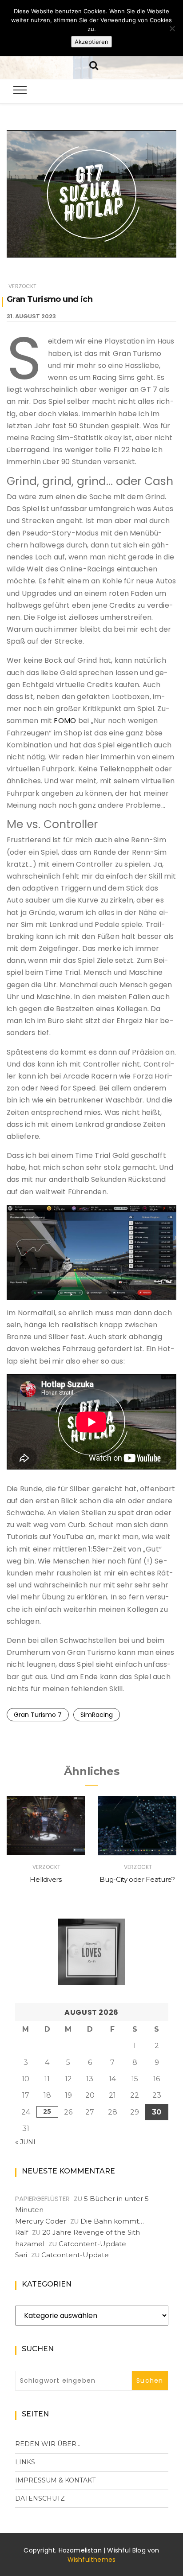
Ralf (22, 2232)
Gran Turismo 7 (38, 1715)
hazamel (30, 2244)
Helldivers (46, 1879)
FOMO (65, 721)
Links (25, 2462)
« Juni (25, 2142)
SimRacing (97, 1715)
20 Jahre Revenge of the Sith (91, 2232)
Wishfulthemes (92, 2560)
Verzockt (22, 286)
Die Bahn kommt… (112, 2221)
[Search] (94, 64)
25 (47, 2111)
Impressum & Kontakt (55, 2480)
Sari (21, 2255)
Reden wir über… (48, 2444)
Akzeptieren (91, 42)
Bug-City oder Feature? (137, 1879)
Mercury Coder (41, 2221)
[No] (172, 28)
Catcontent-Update (92, 2244)
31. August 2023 (31, 316)
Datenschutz (40, 2498)
